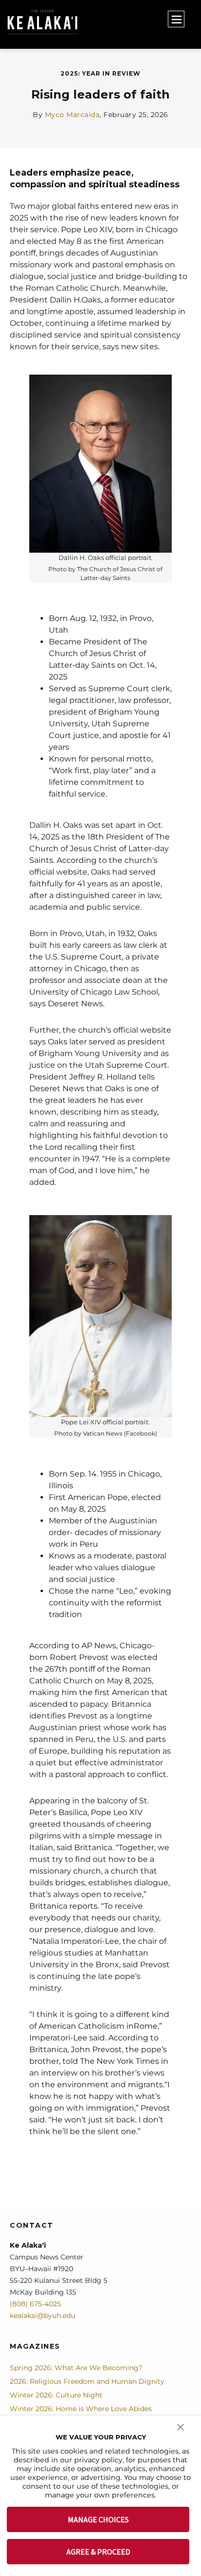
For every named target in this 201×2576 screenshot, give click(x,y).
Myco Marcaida (72, 115)
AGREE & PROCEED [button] (98, 2552)
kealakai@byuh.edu (42, 2316)
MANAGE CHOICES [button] (98, 2519)
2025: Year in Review (100, 73)
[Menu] (176, 19)
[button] (181, 2426)
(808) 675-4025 (35, 2304)
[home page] (79, 22)
